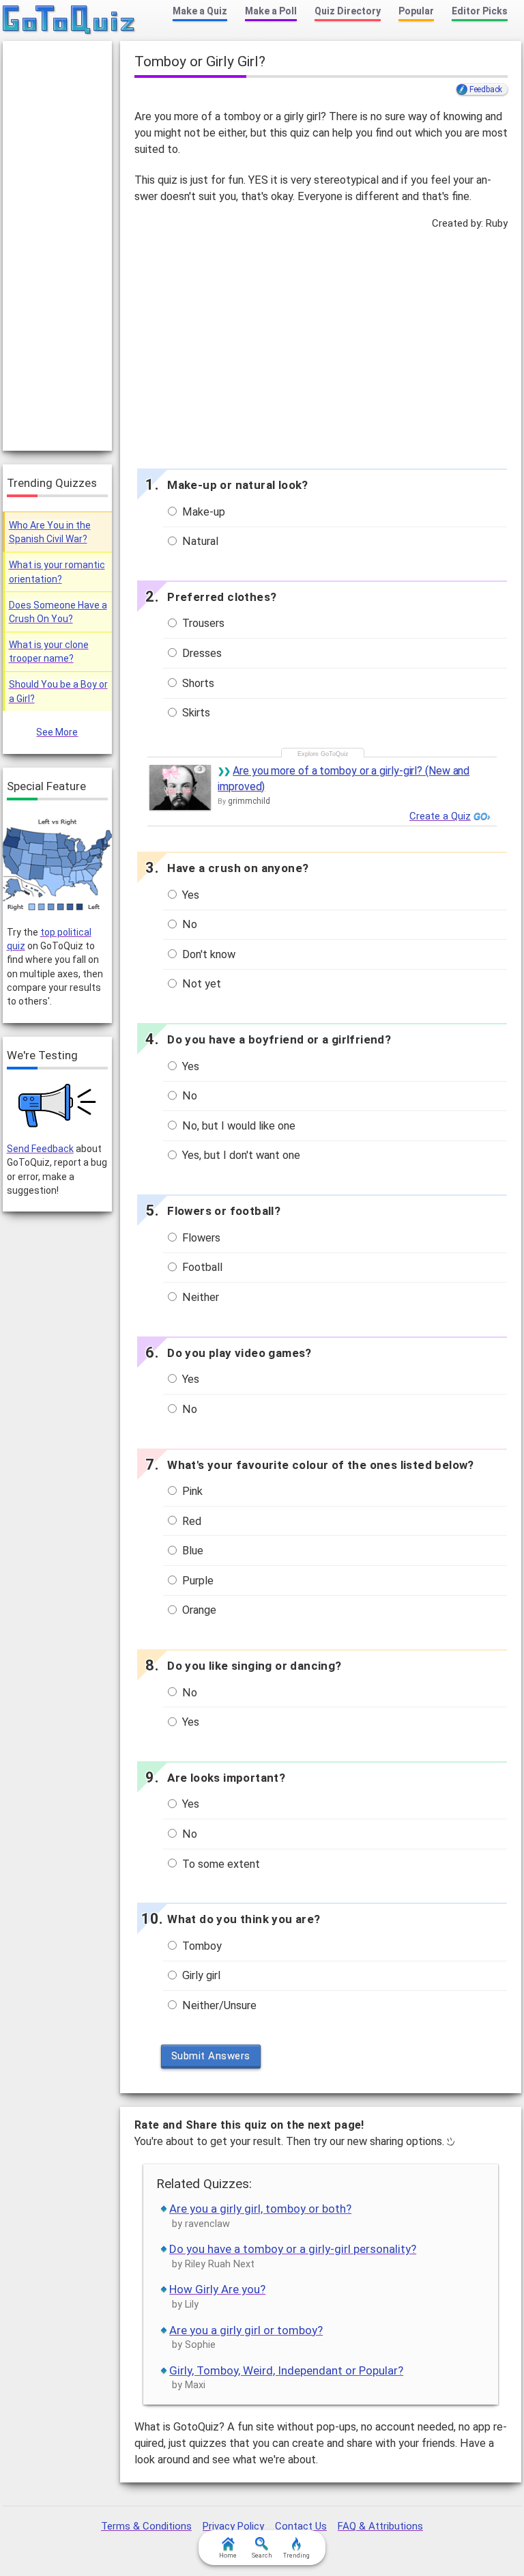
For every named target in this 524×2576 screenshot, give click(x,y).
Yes (189, 895)
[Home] (69, 20)
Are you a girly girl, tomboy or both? (260, 2209)
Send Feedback (40, 1149)
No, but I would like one (237, 1126)
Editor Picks (480, 11)
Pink (191, 1491)
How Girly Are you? (217, 2289)
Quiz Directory (348, 11)
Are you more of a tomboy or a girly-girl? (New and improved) (344, 778)
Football (201, 1267)
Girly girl (200, 1975)
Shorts (197, 683)
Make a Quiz (200, 11)
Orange (198, 1610)
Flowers (200, 1238)
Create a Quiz (440, 816)
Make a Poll (271, 11)
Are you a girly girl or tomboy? (246, 2330)
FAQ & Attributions (380, 2526)
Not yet (200, 984)
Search (262, 2556)
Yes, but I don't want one (240, 1155)
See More (57, 732)
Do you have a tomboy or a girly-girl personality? (293, 2249)
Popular (416, 11)
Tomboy (201, 1946)
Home (228, 2556)
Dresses (201, 653)
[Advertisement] (321, 346)
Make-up (202, 512)
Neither (199, 1297)
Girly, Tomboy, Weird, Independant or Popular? (286, 2370)
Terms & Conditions (146, 2526)
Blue (191, 1551)
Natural (199, 541)
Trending (296, 2556)
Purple (196, 1581)
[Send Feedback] (58, 1106)
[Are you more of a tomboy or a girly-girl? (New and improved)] (180, 787)
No (188, 924)
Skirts (195, 713)
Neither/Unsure (218, 2005)
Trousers (202, 623)
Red (190, 1521)
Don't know (207, 954)
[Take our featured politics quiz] (57, 865)
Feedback (486, 89)
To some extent (220, 1864)
